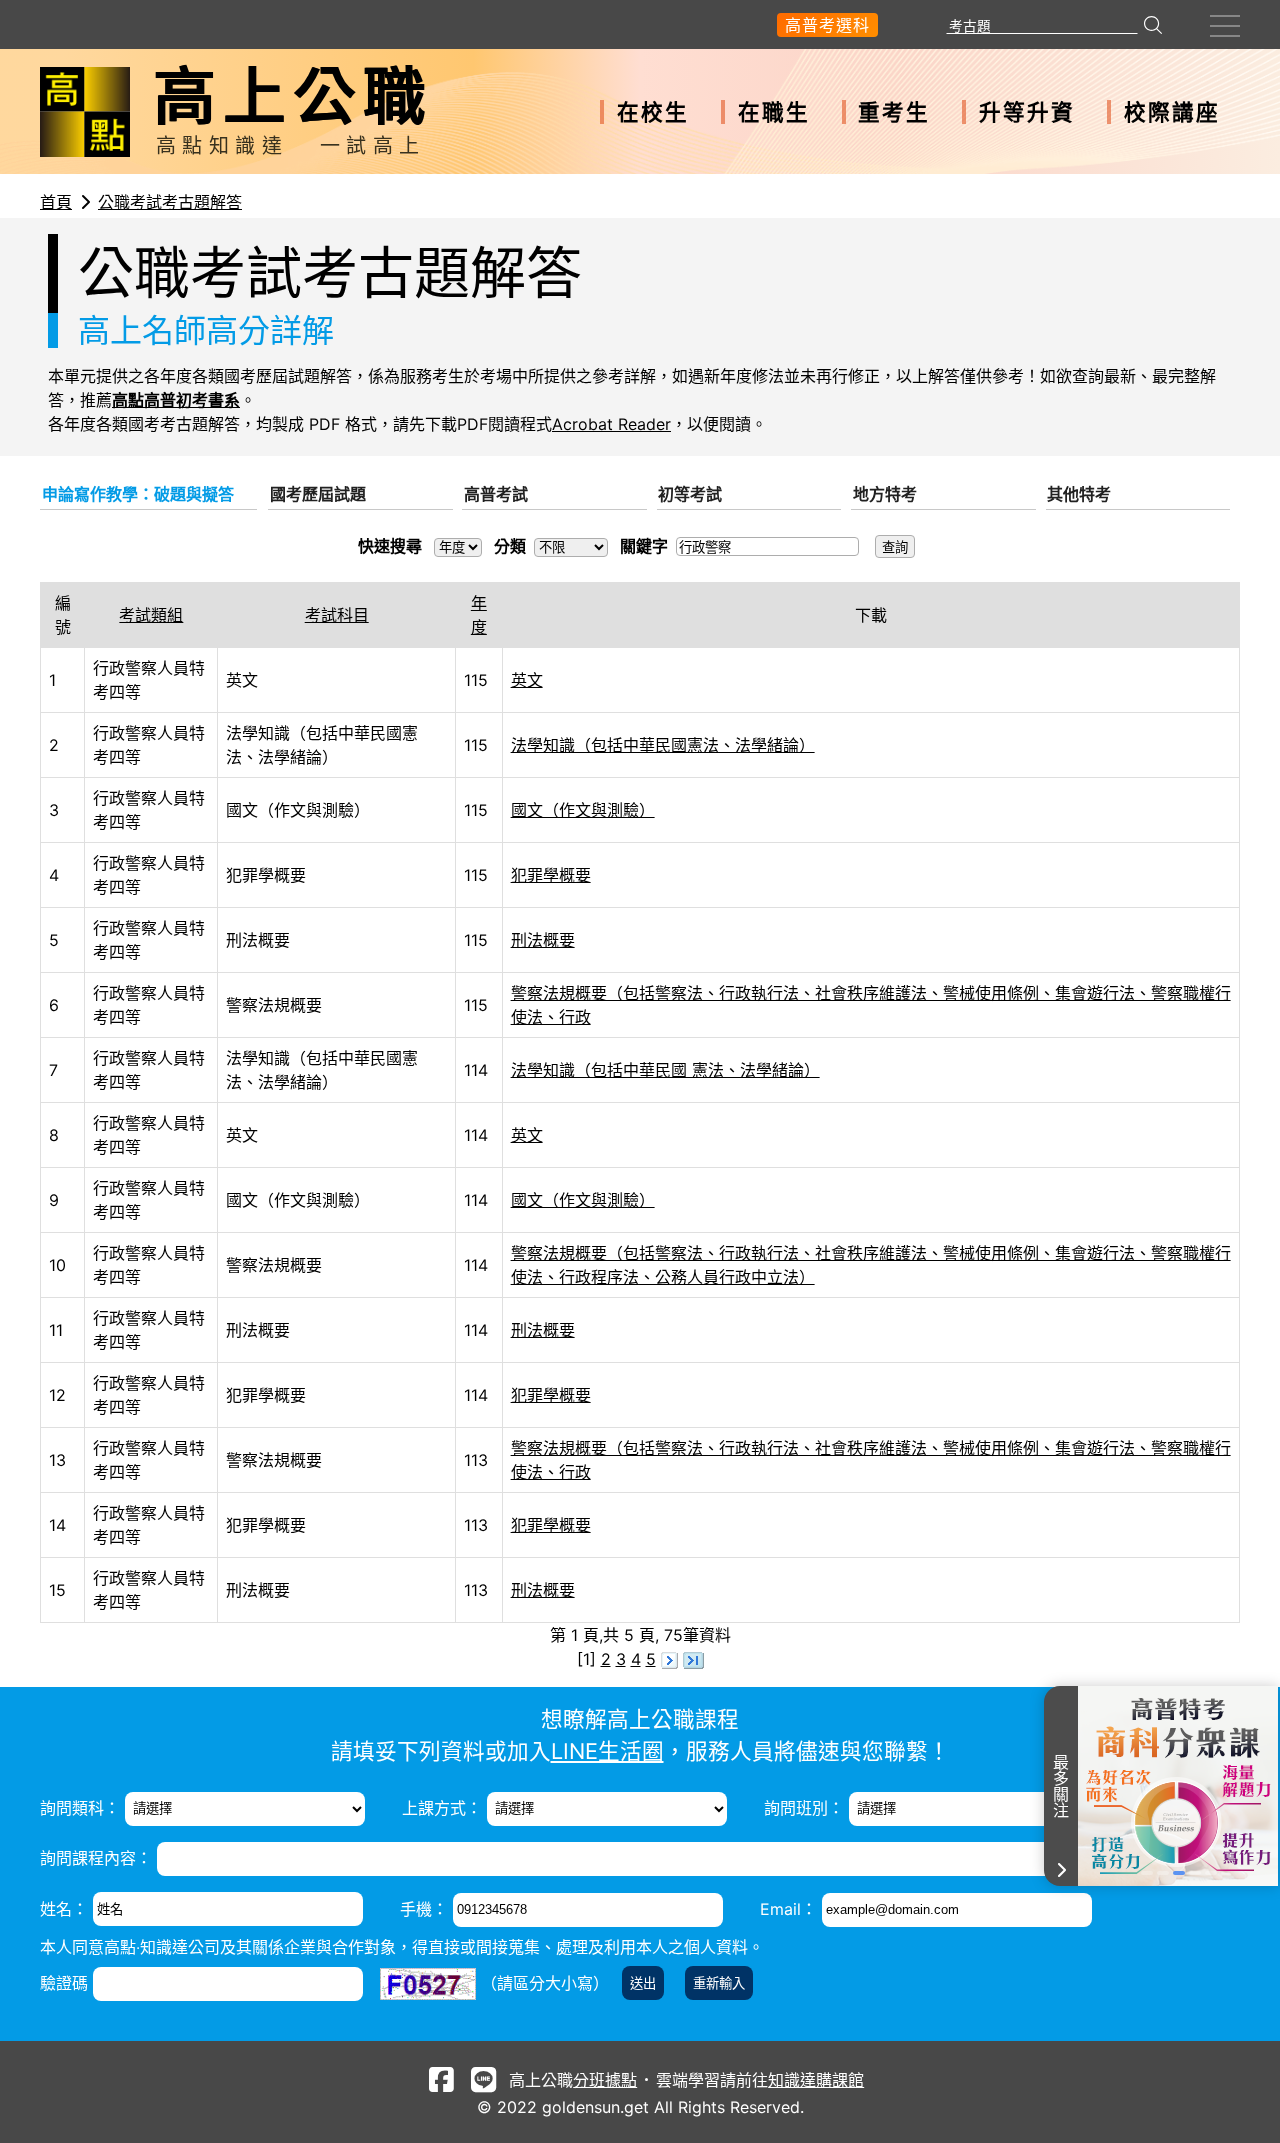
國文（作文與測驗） (583, 810)
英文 (527, 680)
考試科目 (337, 615)
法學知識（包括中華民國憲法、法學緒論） (663, 745)
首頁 (56, 202)
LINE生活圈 (607, 1751)
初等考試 (690, 494)
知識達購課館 (816, 2080)
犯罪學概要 (551, 875)
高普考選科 (827, 25)
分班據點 (605, 2080)
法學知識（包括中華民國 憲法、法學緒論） (665, 1070)
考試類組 (151, 615)
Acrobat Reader (611, 424)
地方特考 (885, 494)
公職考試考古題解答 (170, 202)
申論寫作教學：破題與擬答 (138, 494)
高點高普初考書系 (176, 400)
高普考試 (496, 494)
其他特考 (1079, 494)
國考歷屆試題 (318, 494)
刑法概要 (543, 940)
